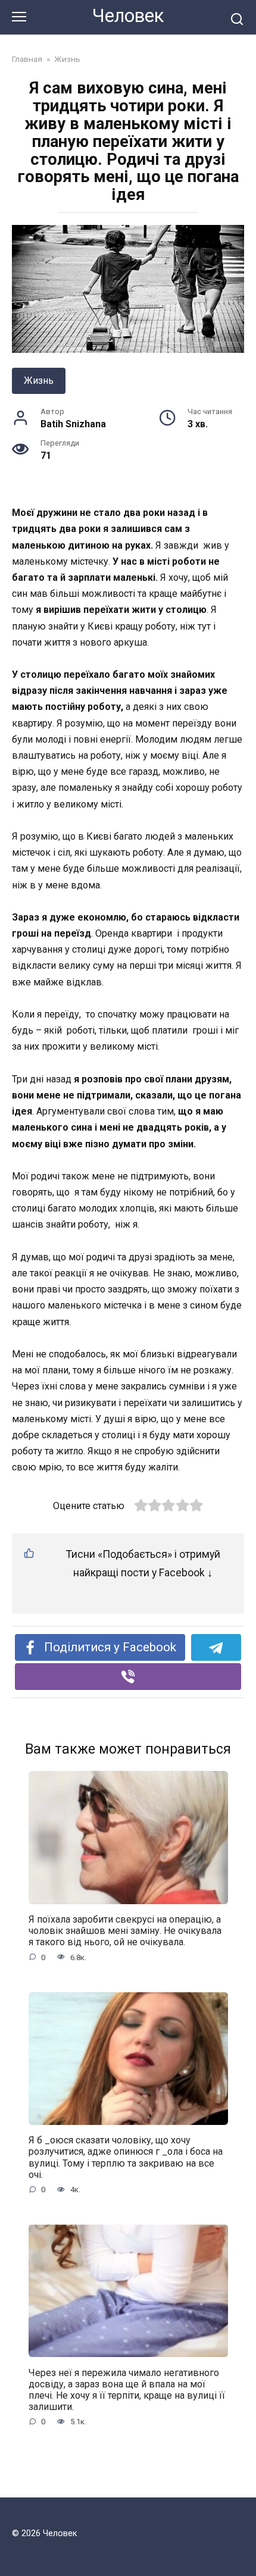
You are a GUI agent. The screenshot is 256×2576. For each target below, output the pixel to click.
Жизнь (39, 381)
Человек (128, 16)
